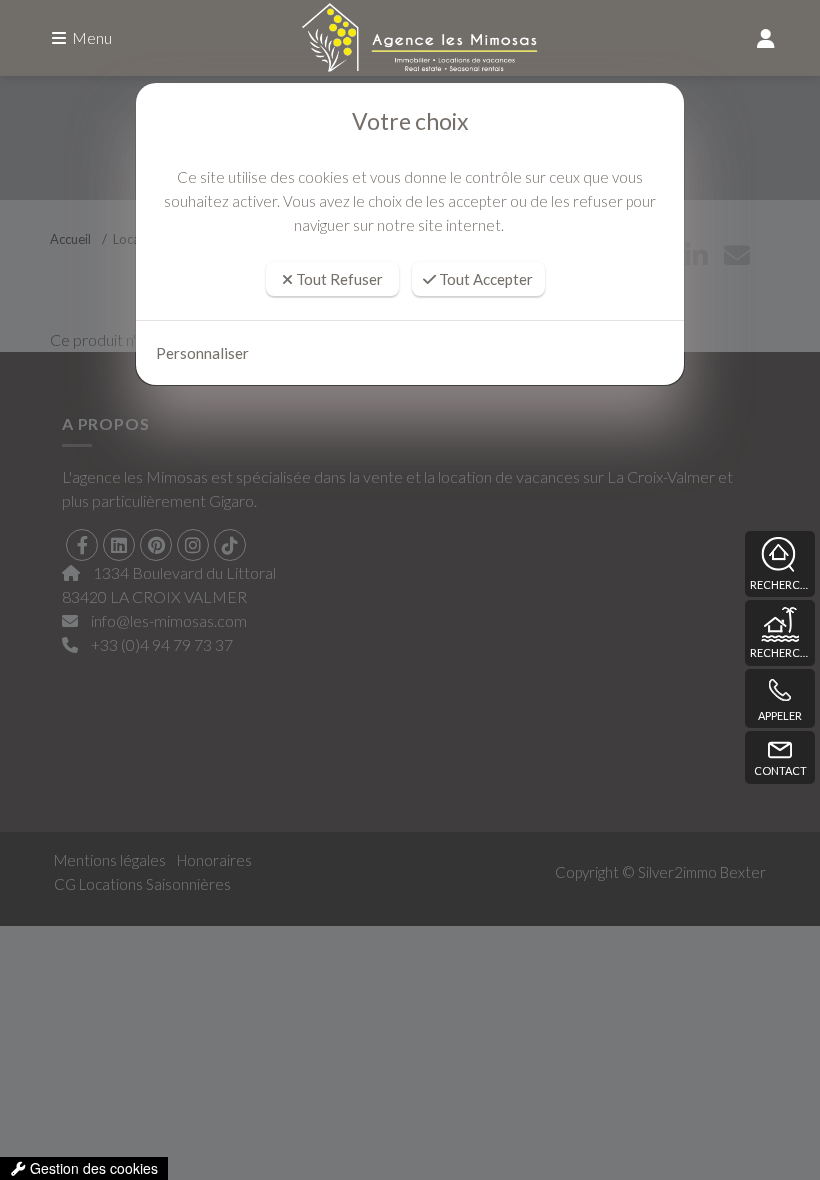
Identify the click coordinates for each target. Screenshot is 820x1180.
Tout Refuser (338, 279)
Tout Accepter (484, 279)
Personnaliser (202, 353)
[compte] (766, 38)
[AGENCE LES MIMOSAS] (410, 38)
